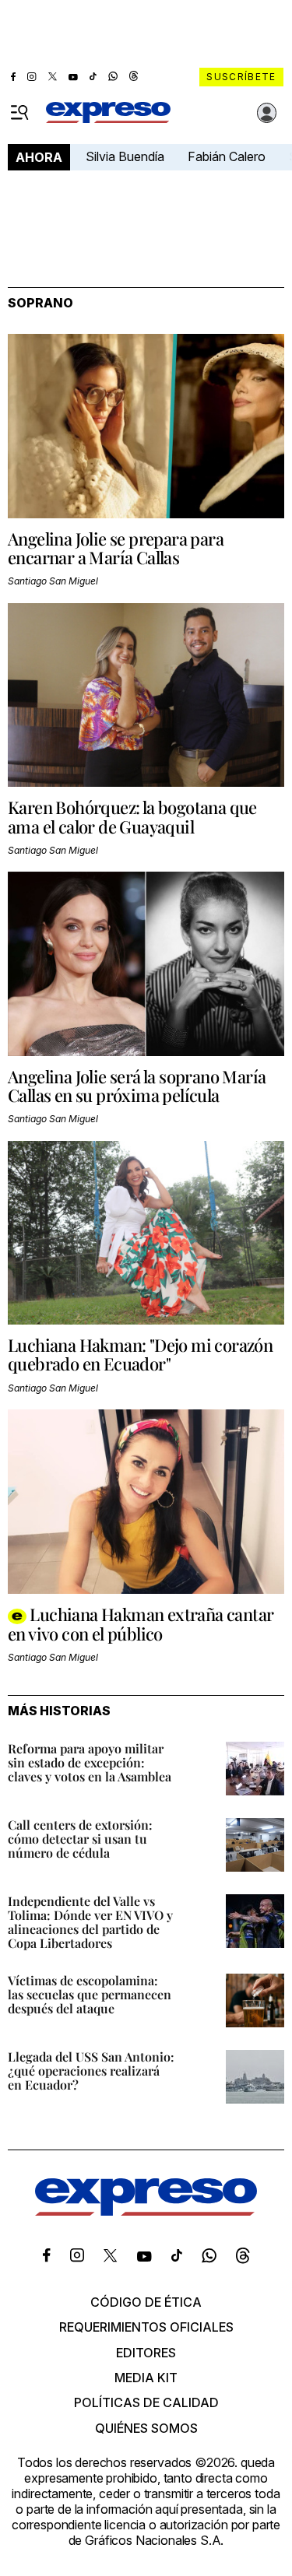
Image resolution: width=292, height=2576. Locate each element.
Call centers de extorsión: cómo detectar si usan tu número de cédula (80, 1839)
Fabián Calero (227, 156)
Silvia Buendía (125, 156)
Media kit (146, 2378)
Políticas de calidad (146, 2402)
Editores (146, 2353)
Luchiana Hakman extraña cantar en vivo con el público (141, 1624)
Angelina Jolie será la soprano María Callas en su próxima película (137, 1086)
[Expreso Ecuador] (146, 2211)
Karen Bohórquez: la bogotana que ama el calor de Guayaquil (132, 816)
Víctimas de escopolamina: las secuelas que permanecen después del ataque (90, 1994)
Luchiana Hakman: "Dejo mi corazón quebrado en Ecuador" (140, 1354)
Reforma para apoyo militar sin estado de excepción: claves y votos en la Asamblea (90, 1762)
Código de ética (146, 2302)
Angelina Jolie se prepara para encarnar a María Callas (116, 548)
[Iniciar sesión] (267, 113)
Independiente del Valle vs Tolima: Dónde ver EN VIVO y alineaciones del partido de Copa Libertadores (90, 1922)
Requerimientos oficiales (146, 2327)
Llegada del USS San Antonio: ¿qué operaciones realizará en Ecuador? (91, 2071)
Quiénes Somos (146, 2428)
